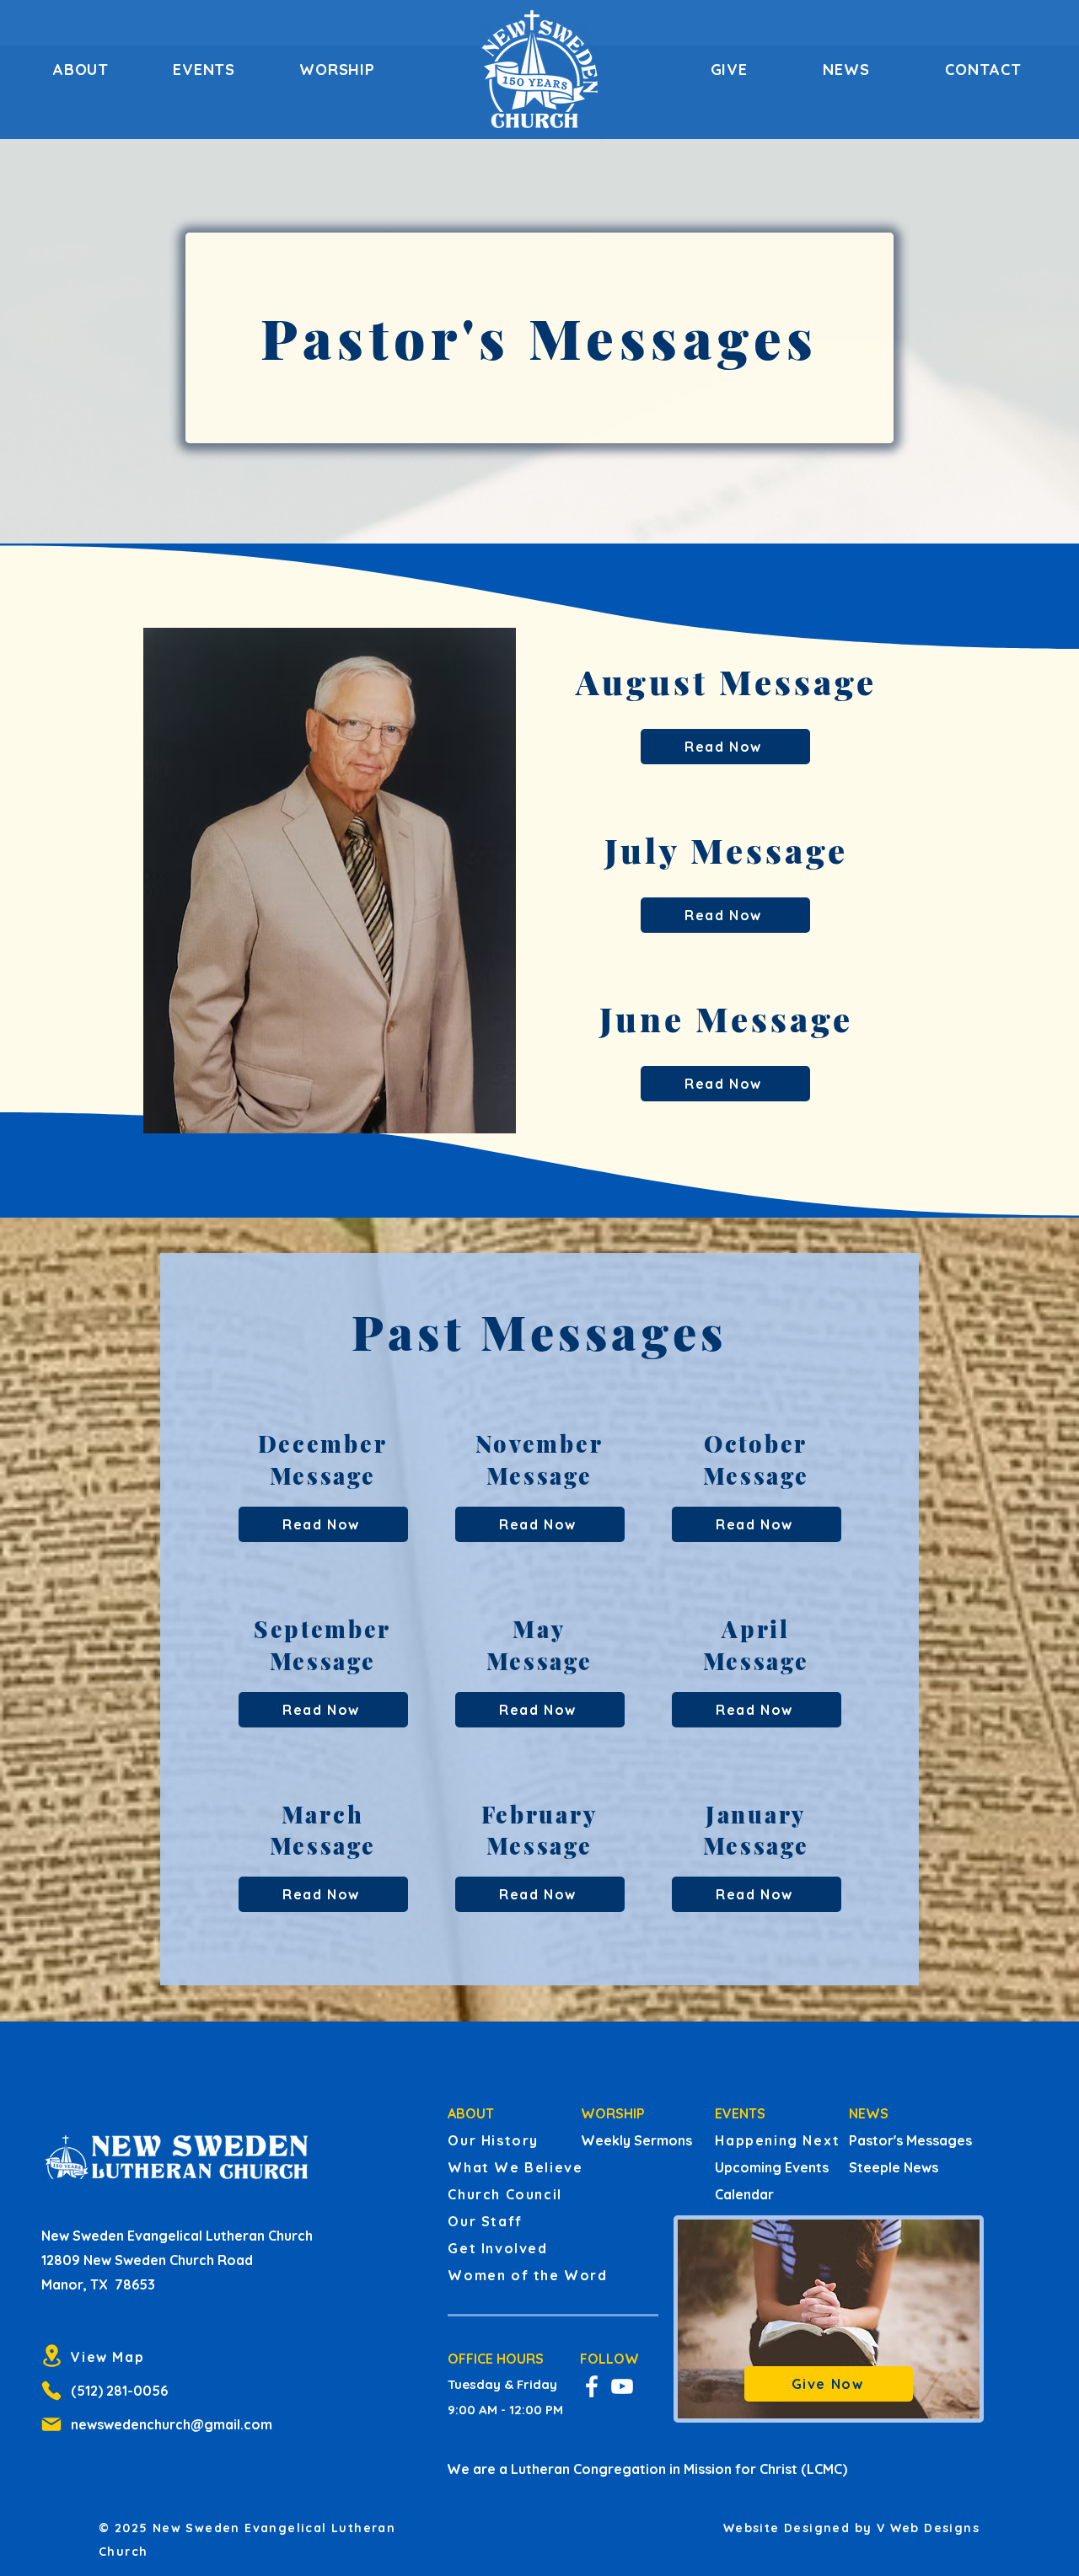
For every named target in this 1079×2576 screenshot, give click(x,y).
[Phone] (51, 2391)
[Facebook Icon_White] (592, 2386)
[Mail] (51, 2424)
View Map (107, 2357)
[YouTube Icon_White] (622, 2386)
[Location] (51, 2356)
